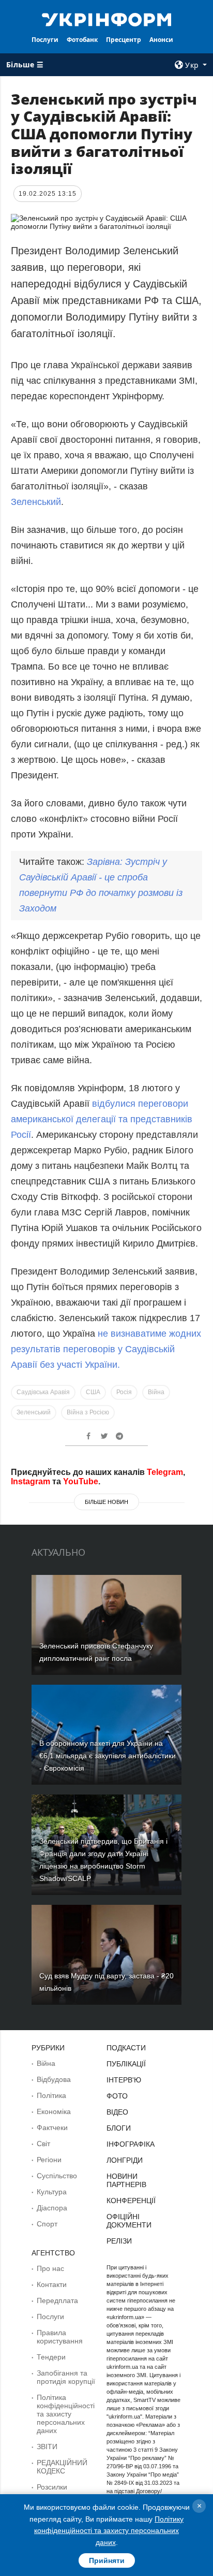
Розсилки (52, 2487)
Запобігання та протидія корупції (66, 2377)
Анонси (161, 40)
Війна (156, 1392)
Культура (52, 2192)
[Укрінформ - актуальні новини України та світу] (107, 19)
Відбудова (54, 2079)
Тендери (51, 2357)
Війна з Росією (88, 1412)
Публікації (126, 2064)
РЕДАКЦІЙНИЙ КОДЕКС (62, 2467)
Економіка (54, 2111)
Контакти (52, 2284)
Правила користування (60, 2337)
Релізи (119, 2241)
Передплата (57, 2300)
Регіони (49, 2160)
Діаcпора (52, 2208)
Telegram (165, 1472)
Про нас (50, 2268)
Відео (117, 2112)
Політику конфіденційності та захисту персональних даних (109, 2531)
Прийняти (107, 2560)
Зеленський (36, 502)
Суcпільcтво (57, 2176)
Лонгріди (125, 2160)
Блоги (119, 2128)
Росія (124, 1392)
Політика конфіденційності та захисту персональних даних (66, 2414)
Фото (117, 2096)
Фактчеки (52, 2128)
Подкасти (126, 2048)
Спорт (47, 2224)
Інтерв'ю (124, 2080)
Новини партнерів (126, 2180)
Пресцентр (124, 40)
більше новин (106, 1502)
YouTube (81, 1481)
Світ (43, 2144)
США (93, 1392)
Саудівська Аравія (43, 1392)
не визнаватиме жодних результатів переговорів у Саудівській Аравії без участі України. (106, 1349)
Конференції (131, 2201)
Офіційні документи (129, 2221)
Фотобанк (82, 40)
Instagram (31, 1481)
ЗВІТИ (47, 2447)
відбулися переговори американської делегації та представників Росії (102, 1119)
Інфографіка (131, 2144)
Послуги (45, 40)
